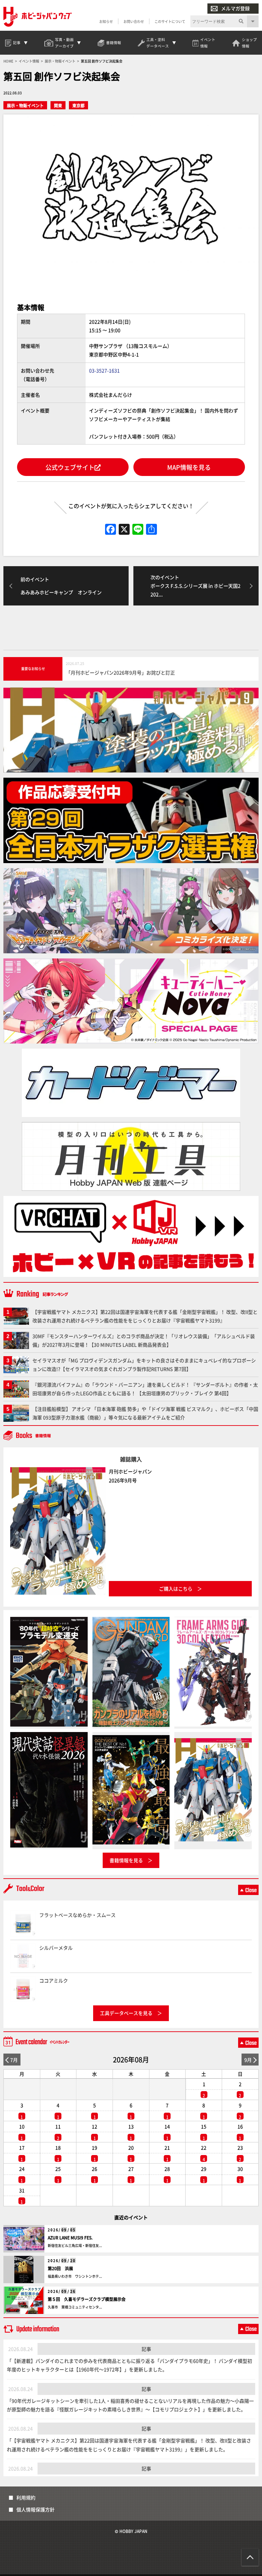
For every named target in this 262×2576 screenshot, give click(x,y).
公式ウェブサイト (70, 467)
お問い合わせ (134, 21)
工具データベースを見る (126, 2013)
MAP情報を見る (189, 467)
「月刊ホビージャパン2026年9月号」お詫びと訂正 (120, 672)
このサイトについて (170, 21)
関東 (58, 105)
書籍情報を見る (126, 1860)
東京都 (78, 105)
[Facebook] (111, 530)
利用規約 (26, 2497)
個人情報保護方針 (35, 2509)
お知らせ (106, 21)
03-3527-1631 (104, 370)
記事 (146, 2349)
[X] (124, 530)
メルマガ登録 (235, 8)
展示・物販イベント (25, 105)
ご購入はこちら (176, 1589)
